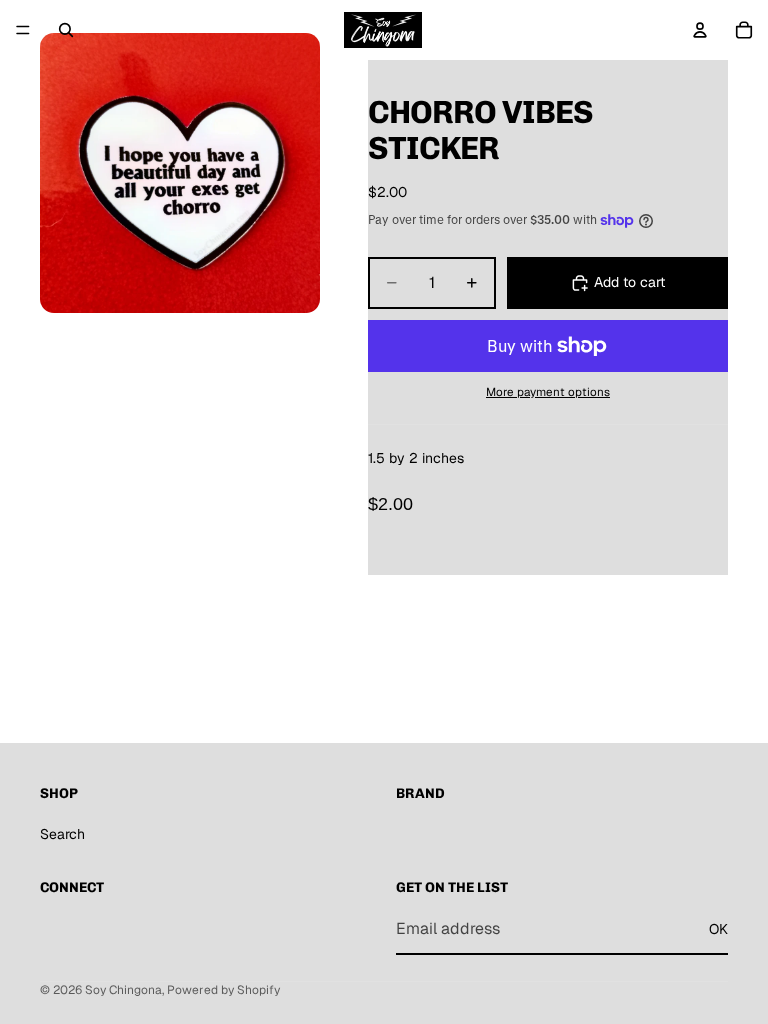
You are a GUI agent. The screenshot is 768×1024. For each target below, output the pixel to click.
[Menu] (23, 30)
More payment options (548, 391)
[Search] (66, 30)
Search (62, 834)
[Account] (700, 30)
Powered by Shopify (223, 990)
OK (718, 928)
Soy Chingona (123, 990)
